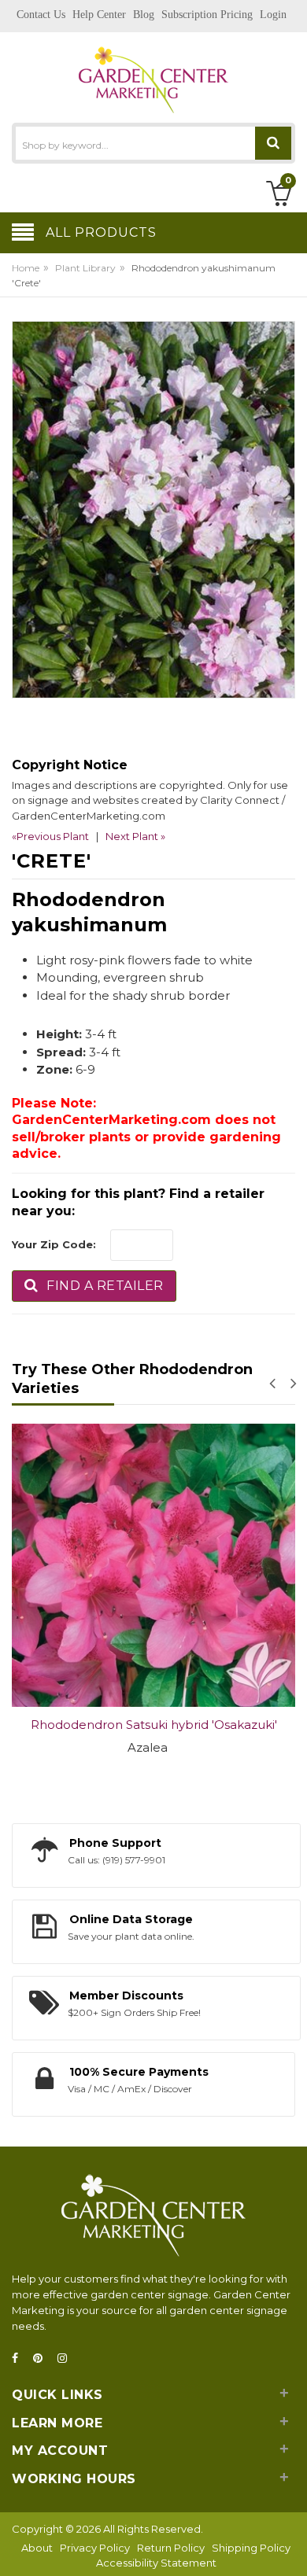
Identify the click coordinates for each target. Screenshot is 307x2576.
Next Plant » (135, 836)
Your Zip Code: (54, 1244)
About (37, 2548)
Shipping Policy (251, 2548)
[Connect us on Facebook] (20, 2359)
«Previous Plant (50, 836)
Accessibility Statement (156, 2563)
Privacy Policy (95, 2548)
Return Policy (171, 2548)
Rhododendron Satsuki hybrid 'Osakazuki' (154, 1725)
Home (26, 268)
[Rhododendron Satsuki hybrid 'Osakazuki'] (153, 1565)
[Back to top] (290, 2548)
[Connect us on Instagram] (67, 2359)
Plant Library (85, 268)
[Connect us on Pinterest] (43, 2359)
